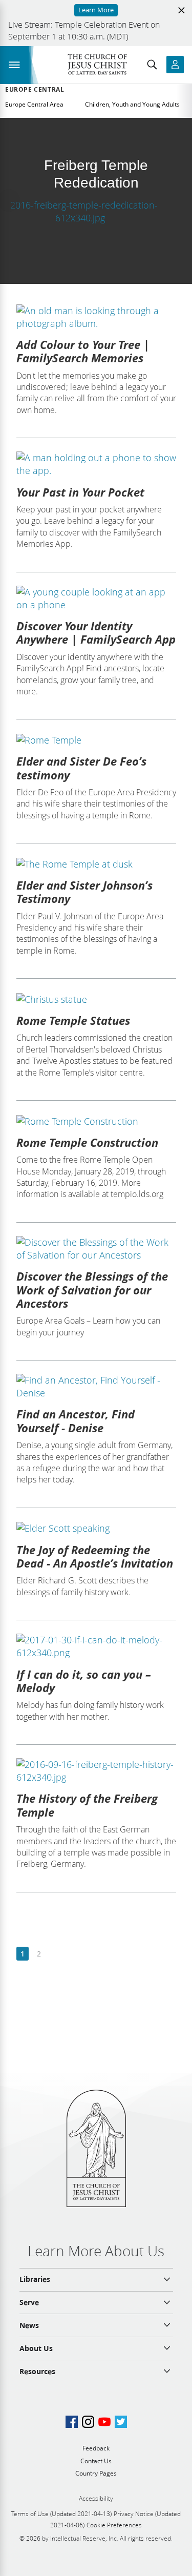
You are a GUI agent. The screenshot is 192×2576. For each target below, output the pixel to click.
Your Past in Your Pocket (80, 492)
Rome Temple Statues (73, 1020)
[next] (55, 1954)
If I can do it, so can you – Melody (84, 1681)
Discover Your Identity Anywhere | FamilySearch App (96, 632)
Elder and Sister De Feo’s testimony (81, 768)
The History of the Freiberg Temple (87, 1805)
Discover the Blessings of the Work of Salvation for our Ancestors (92, 1290)
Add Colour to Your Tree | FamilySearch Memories (83, 351)
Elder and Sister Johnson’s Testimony (84, 892)
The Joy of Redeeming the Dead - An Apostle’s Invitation (95, 1556)
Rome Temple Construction (87, 1142)
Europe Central (35, 90)
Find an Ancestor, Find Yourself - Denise (76, 1420)
